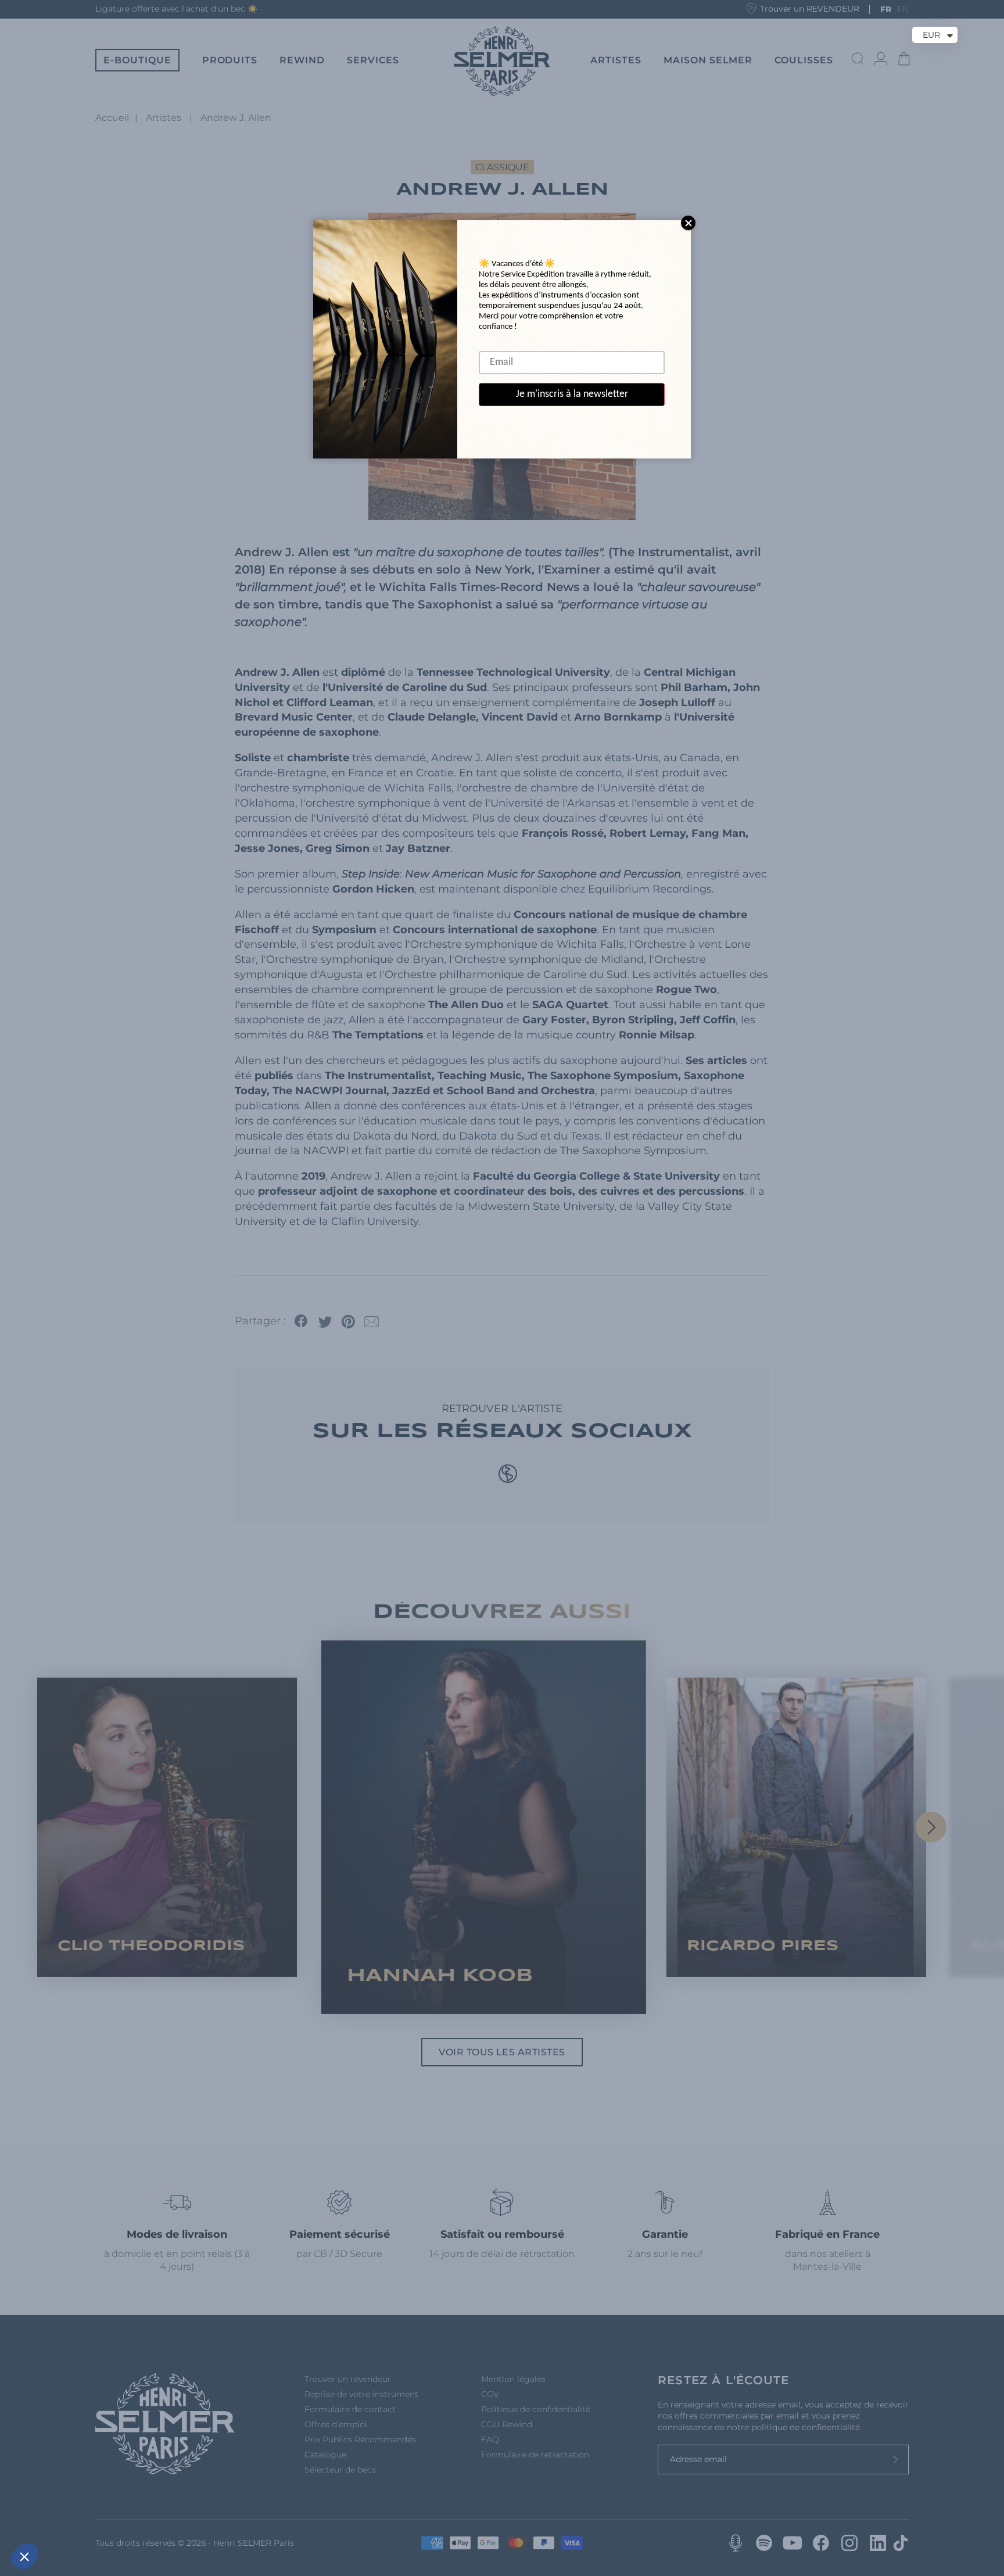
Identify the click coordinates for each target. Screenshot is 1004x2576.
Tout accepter (215, 2517)
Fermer (52, 2517)
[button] (24, 2556)
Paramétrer (134, 2517)
